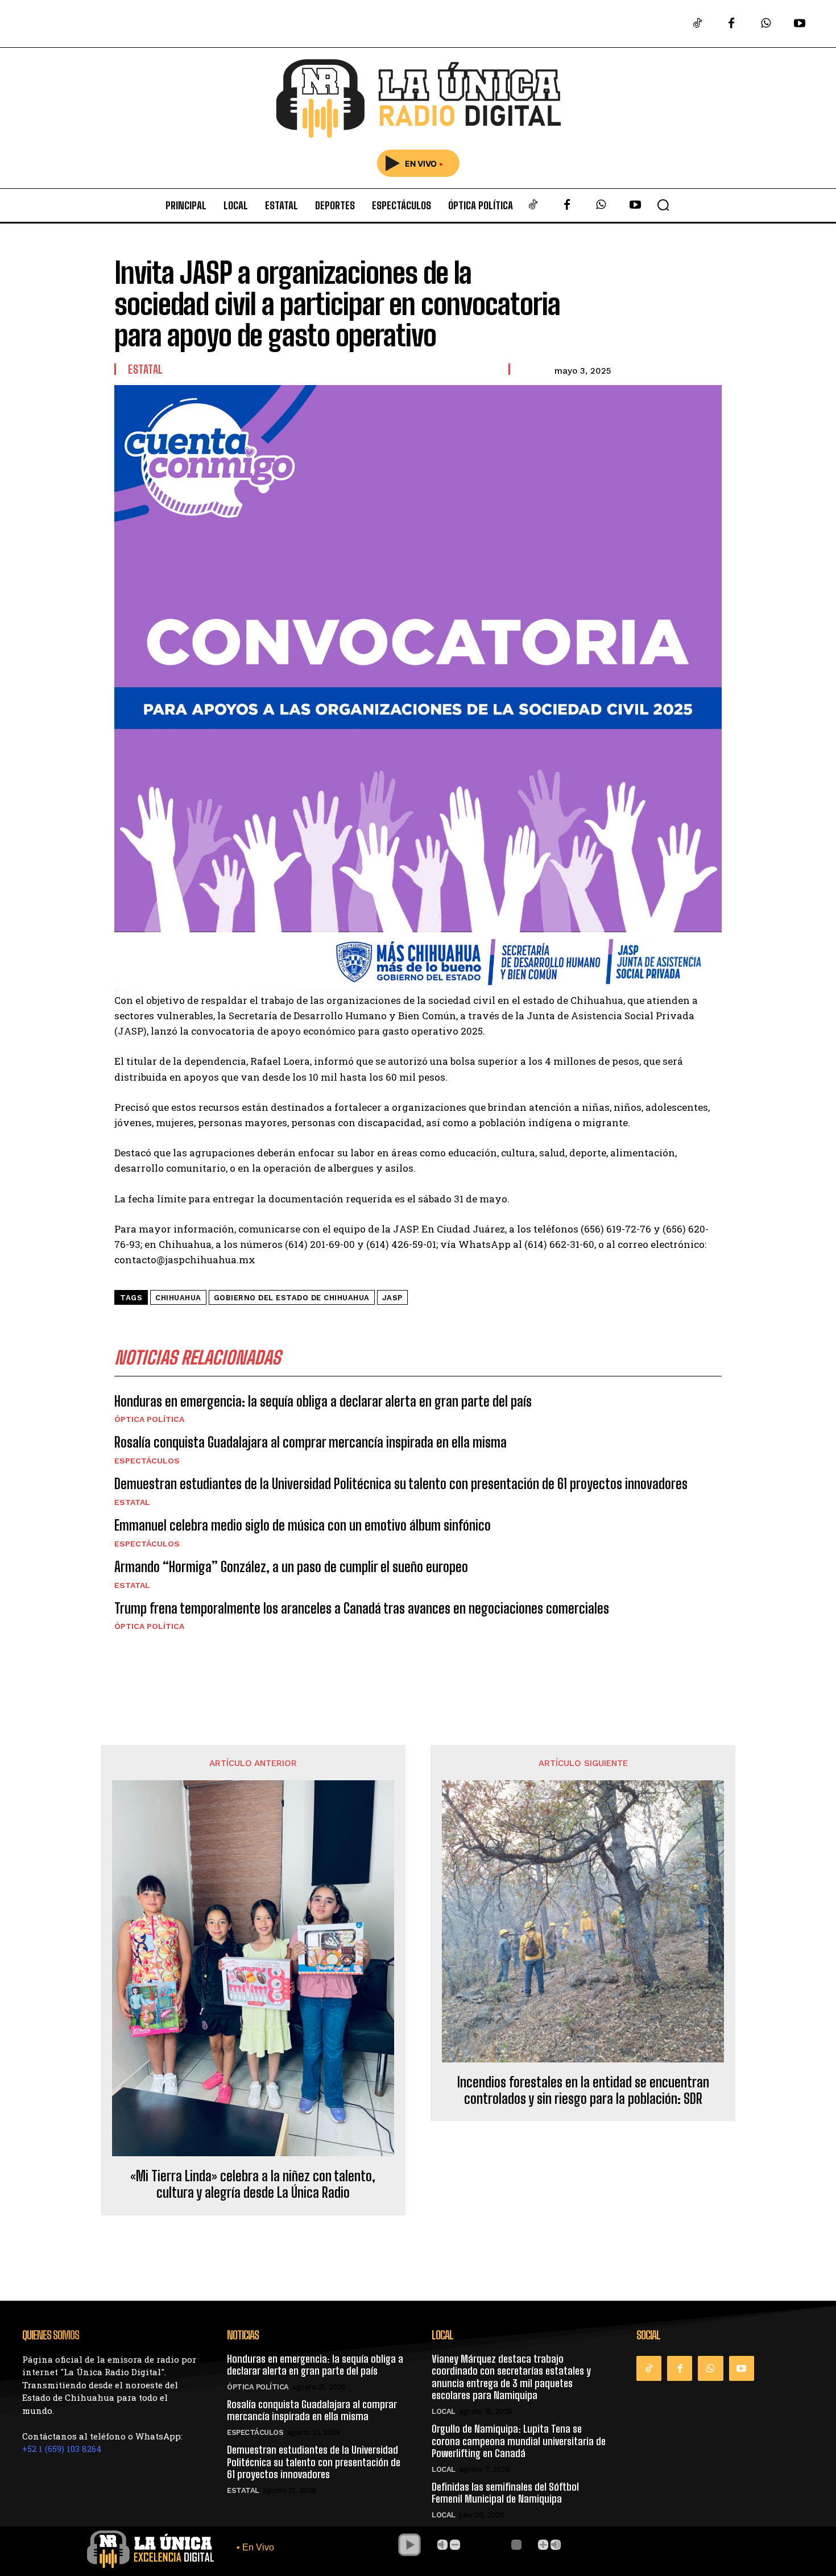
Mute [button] (442, 2545)
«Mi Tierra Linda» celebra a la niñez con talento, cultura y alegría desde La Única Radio (253, 2184)
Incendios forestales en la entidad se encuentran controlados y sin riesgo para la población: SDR (583, 2091)
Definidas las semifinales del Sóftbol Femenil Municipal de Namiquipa (505, 2493)
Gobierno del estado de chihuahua (292, 1298)
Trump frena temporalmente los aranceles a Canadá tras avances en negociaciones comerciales (362, 1608)
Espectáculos (147, 1461)
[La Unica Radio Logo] (418, 99)
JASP (392, 1298)
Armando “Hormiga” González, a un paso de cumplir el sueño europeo (291, 1567)
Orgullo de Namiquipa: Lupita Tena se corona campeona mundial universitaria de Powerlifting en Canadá (519, 2441)
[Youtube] (800, 24)
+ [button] (543, 2545)
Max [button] (556, 2545)
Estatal (146, 369)
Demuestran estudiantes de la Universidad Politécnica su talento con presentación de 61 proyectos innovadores (401, 1484)
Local (444, 2411)
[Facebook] (731, 24)
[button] (663, 205)
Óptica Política (149, 1419)
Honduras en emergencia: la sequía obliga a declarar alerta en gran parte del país (323, 1401)
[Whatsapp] (765, 24)
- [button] (455, 2545)
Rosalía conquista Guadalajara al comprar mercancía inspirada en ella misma (311, 1442)
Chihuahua (178, 1298)
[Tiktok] (697, 24)
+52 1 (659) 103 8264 (62, 2449)
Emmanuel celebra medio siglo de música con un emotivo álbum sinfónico (303, 1525)
